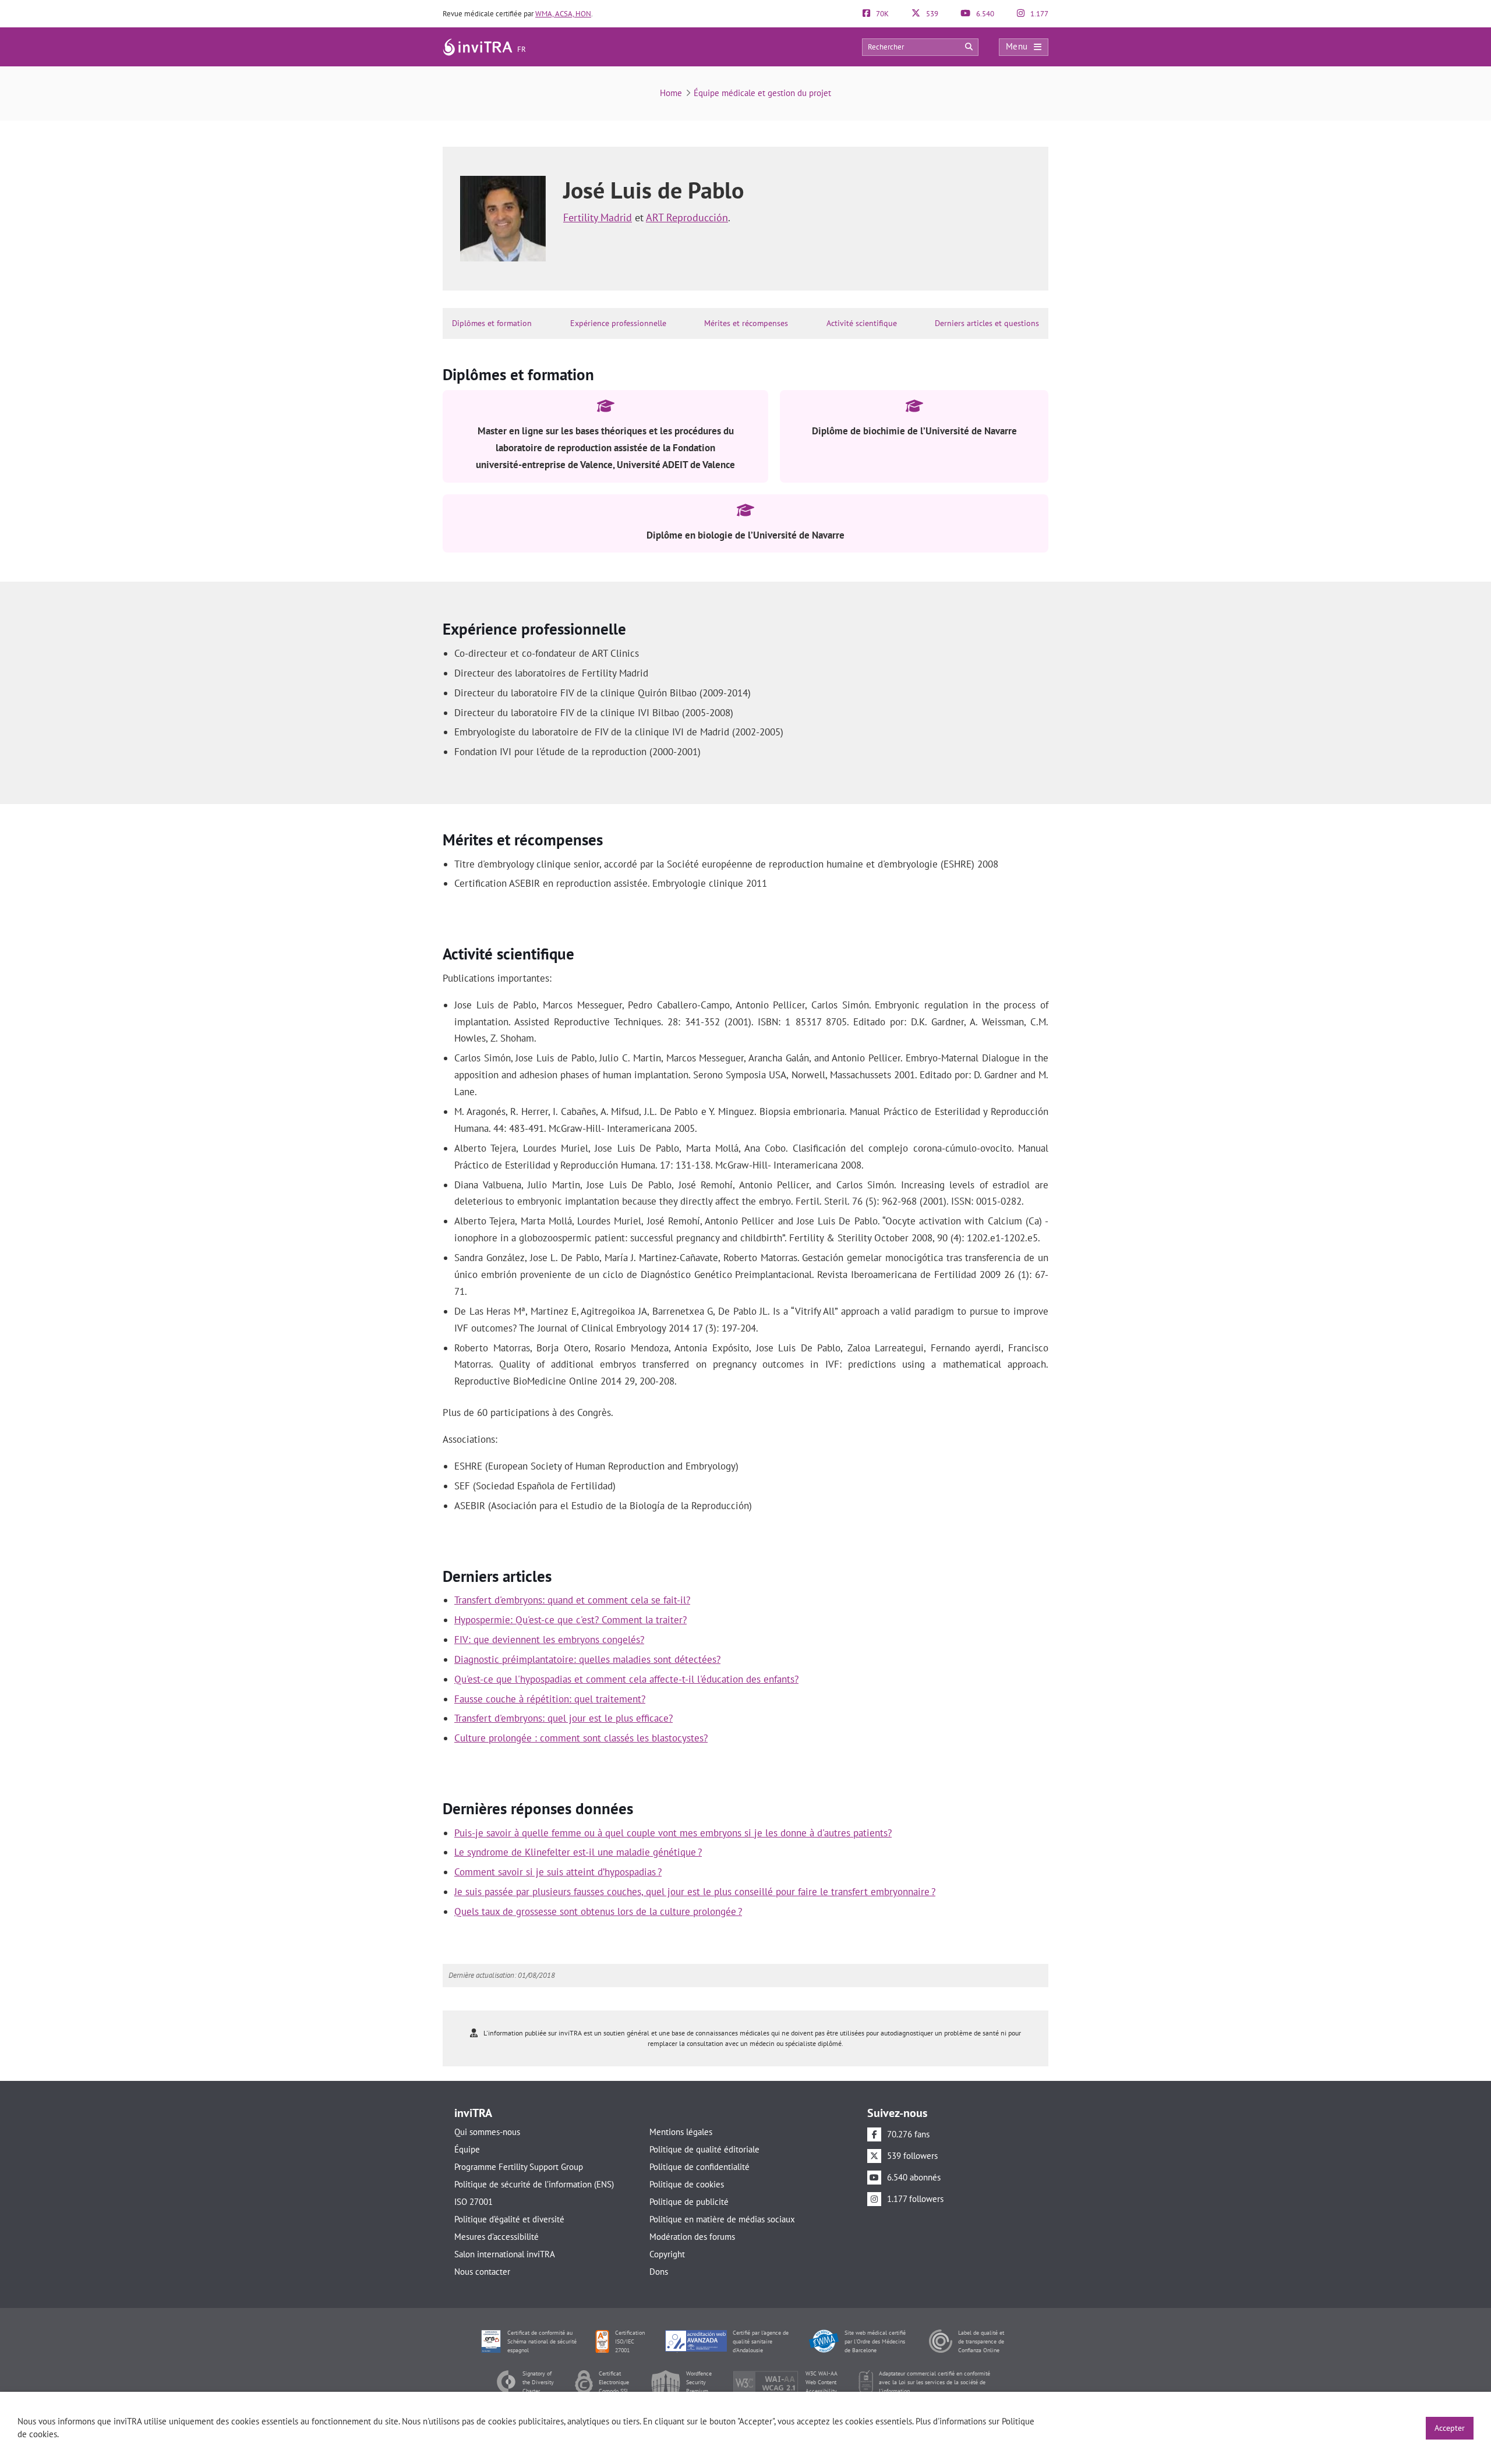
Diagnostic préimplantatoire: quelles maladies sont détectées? (587, 1659)
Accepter (1450, 2428)
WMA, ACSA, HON (563, 14)
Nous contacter (482, 2272)
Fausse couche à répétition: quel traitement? (550, 1699)
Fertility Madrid (598, 217)
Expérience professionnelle (618, 323)
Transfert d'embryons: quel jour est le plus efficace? (563, 1718)
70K (881, 14)
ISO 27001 (474, 2202)
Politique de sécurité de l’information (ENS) (534, 2184)
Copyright (667, 2254)
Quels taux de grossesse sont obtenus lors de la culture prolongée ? (598, 1911)
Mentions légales (681, 2132)
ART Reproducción (687, 217)
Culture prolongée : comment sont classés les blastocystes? (581, 1738)
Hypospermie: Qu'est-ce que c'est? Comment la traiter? (570, 1620)
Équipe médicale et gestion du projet (762, 93)
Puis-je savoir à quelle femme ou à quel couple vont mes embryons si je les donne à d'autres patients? (673, 1833)
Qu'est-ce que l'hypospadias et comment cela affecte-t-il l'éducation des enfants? (626, 1679)
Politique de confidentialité (699, 2167)
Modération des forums (692, 2237)
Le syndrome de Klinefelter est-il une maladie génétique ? (578, 1852)
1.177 (1038, 14)
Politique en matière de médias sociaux (722, 2219)
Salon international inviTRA (505, 2254)
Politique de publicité (689, 2202)
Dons (659, 2272)
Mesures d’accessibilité (497, 2237)
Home (671, 93)
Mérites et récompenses (746, 323)
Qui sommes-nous (487, 2132)
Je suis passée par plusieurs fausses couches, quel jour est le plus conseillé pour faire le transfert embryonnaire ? (695, 1892)
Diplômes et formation (492, 323)
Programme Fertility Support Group (519, 2167)
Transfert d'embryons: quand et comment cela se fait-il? (572, 1600)
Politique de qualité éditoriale (704, 2149)
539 (931, 14)
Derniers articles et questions (987, 323)
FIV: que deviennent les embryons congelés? (549, 1640)
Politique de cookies (687, 2184)
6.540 (984, 14)
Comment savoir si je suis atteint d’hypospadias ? (558, 1872)
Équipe (467, 2149)
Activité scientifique (862, 323)
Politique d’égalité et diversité (509, 2219)
